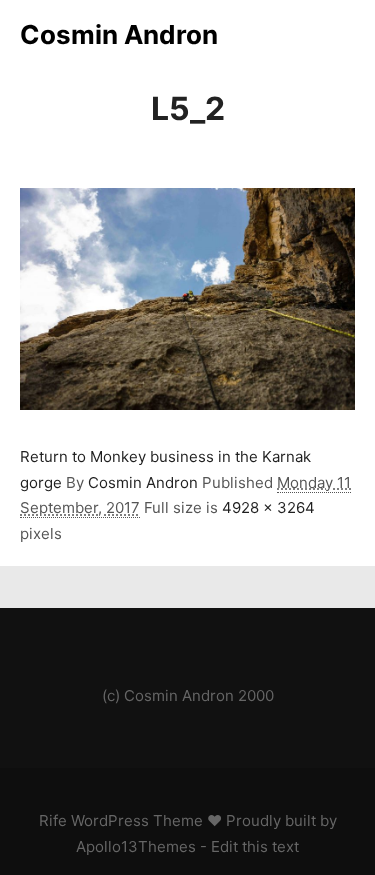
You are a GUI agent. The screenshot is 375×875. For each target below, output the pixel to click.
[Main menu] (337, 35)
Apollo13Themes (136, 846)
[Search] (301, 35)
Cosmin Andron (119, 34)
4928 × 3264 (268, 507)
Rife (53, 820)
